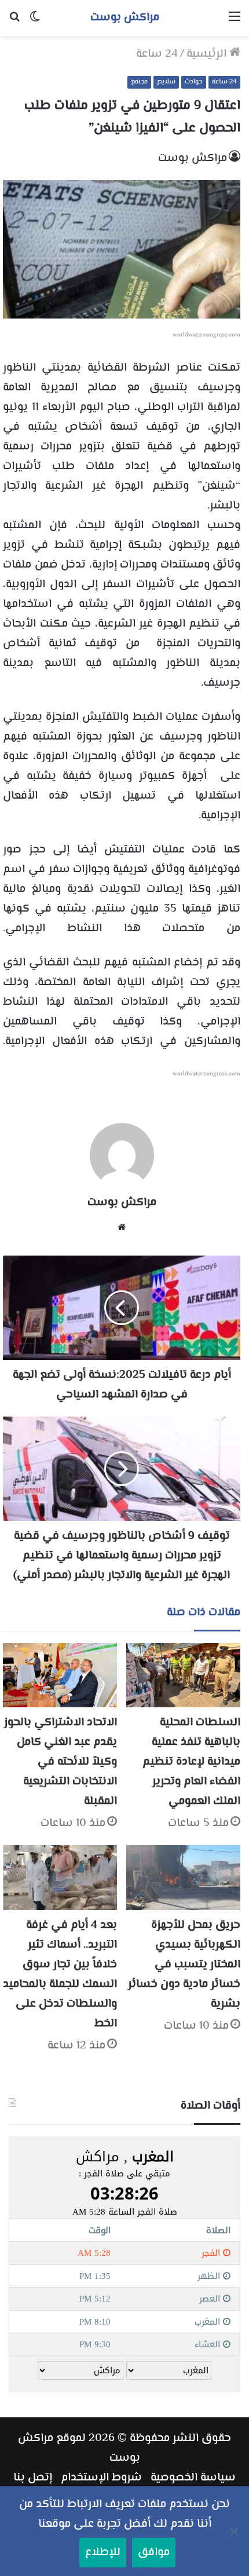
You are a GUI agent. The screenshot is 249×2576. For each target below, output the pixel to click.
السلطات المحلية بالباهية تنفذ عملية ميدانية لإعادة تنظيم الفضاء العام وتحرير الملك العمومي (191, 1762)
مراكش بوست (193, 158)
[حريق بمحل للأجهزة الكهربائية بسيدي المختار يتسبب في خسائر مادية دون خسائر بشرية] (183, 1877)
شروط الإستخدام (101, 2478)
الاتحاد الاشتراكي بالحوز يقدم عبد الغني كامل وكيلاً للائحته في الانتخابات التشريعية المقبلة (61, 1762)
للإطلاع (103, 2553)
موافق (154, 2553)
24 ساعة (157, 54)
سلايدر (166, 82)
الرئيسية (208, 54)
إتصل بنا (33, 2478)
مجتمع (139, 82)
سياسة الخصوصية (193, 2478)
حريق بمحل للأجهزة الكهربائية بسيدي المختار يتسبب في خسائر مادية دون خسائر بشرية (184, 1965)
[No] (235, 2531)
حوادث (194, 82)
